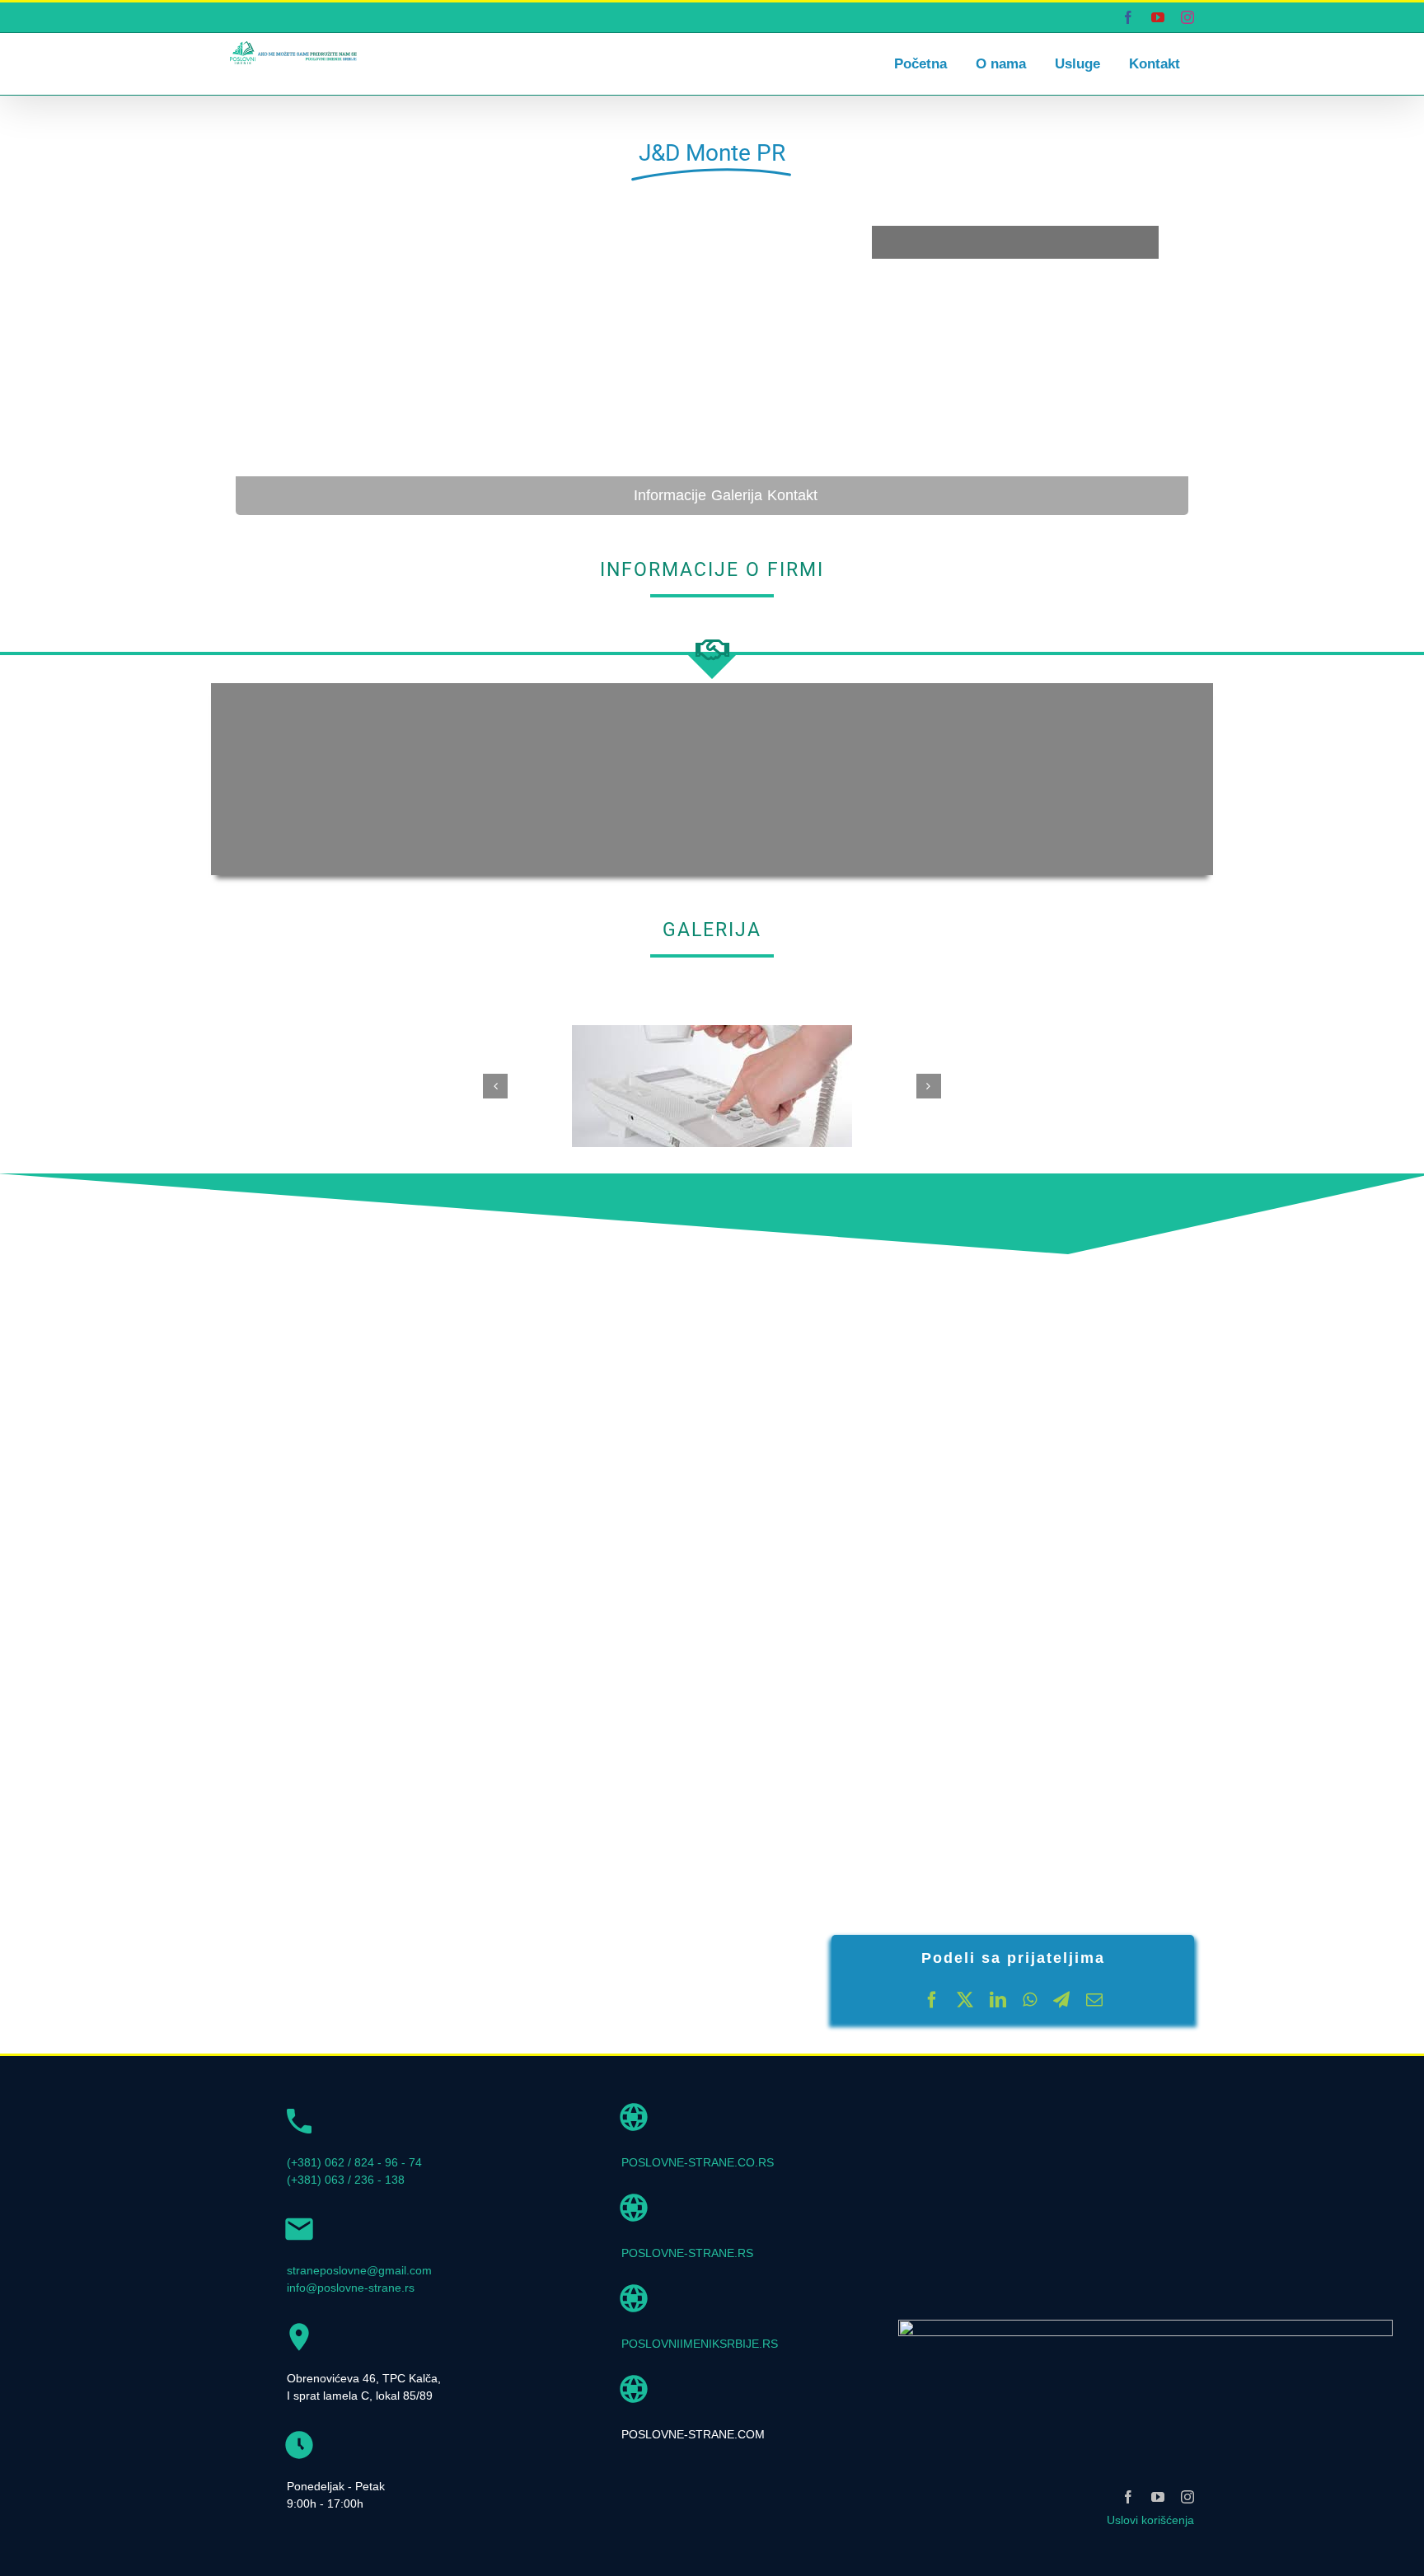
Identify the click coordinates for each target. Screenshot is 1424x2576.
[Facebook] (932, 2000)
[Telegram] (1061, 2000)
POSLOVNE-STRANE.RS (687, 2253)
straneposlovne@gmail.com (359, 2270)
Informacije (670, 495)
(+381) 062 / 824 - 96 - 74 (354, 2162)
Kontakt (792, 495)
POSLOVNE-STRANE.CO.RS (698, 2162)
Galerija (737, 495)
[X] (965, 2000)
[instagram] (1187, 2497)
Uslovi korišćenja (1150, 2520)
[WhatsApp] (1030, 2000)
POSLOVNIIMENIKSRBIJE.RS (700, 2344)
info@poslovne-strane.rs (351, 2288)
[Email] (1094, 2000)
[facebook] (1128, 2497)
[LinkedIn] (998, 2000)
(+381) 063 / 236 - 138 (346, 2180)
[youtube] (1158, 2497)
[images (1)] (712, 1032)
